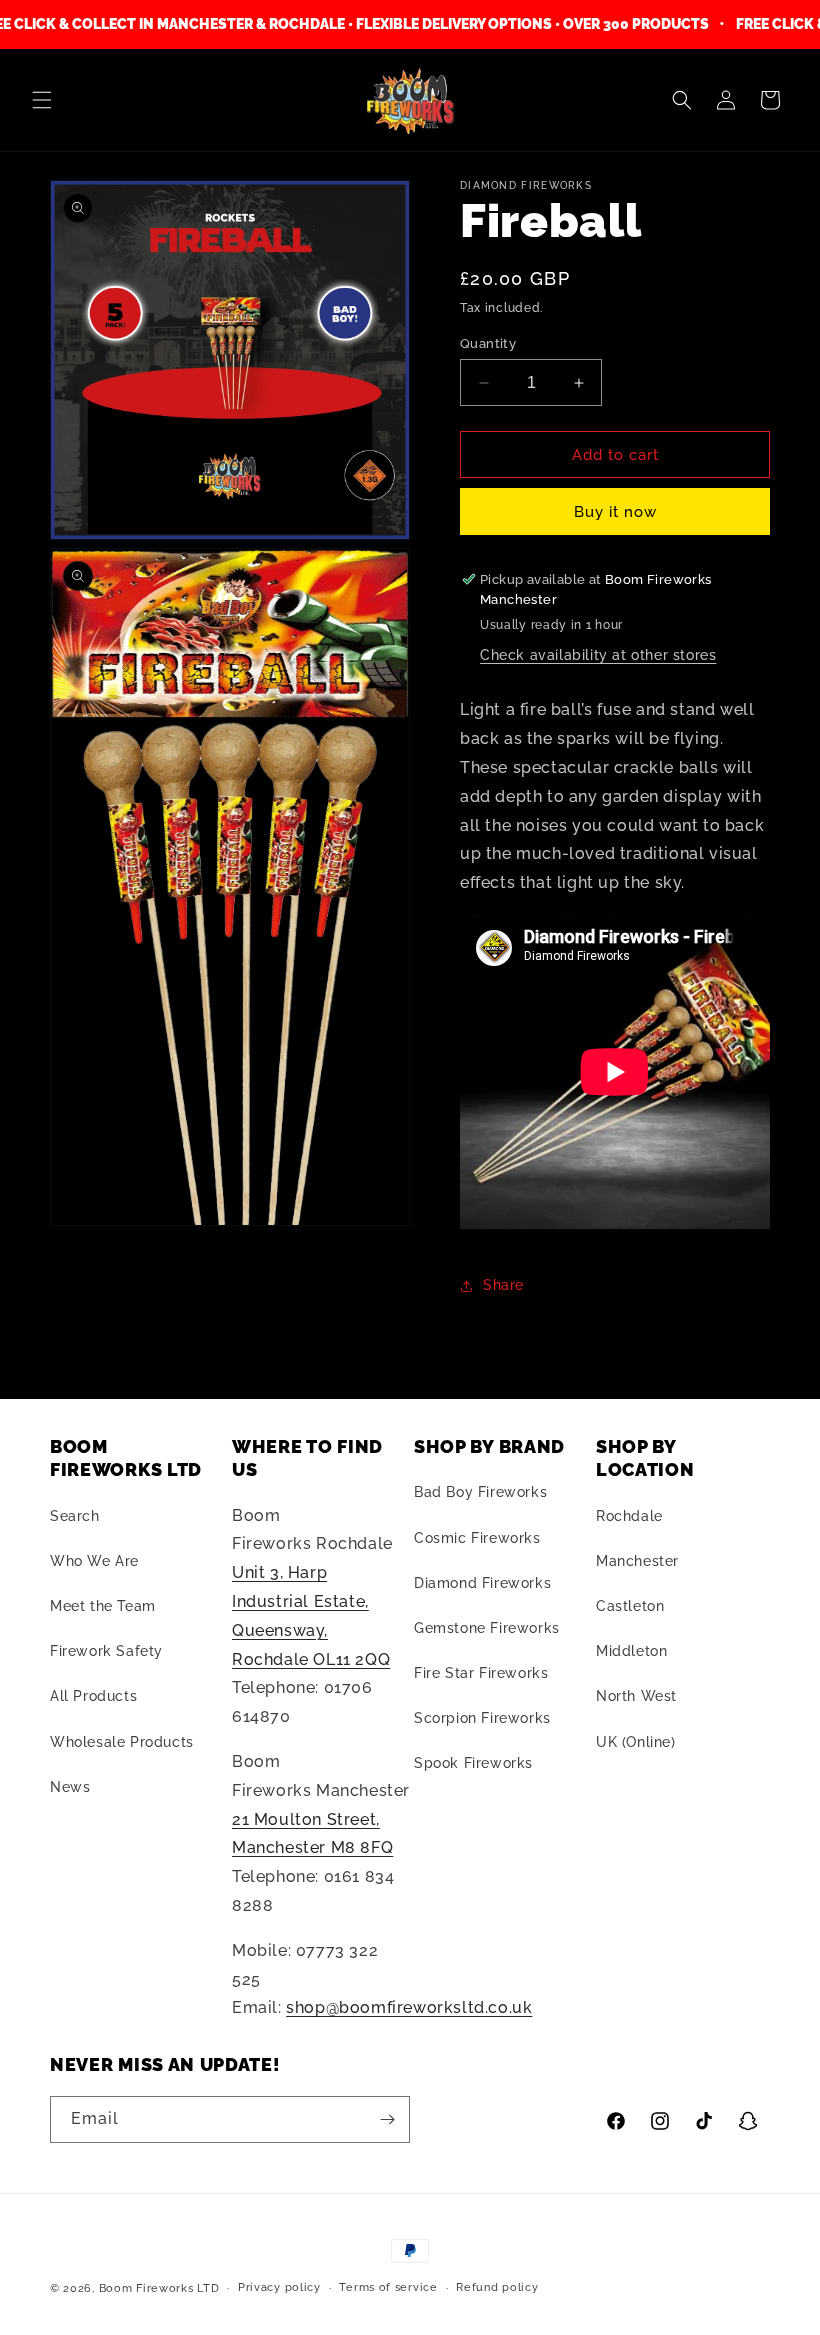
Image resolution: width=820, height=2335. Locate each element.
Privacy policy (279, 2287)
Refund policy (497, 2287)
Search (75, 1516)
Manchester (637, 1561)
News (70, 1787)
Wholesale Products (122, 1742)
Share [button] (503, 1285)
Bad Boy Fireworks (480, 1492)
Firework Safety (106, 1651)
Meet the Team (103, 1606)
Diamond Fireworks (482, 1583)
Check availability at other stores (598, 655)
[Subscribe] (387, 2119)
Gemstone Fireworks (487, 1628)
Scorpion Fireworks (482, 1718)
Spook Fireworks (473, 1763)
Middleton (631, 1651)
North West (636, 1696)
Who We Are (94, 1561)
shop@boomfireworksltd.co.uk (409, 2007)
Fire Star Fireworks (481, 1673)
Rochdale (629, 1516)
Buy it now (615, 512)
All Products (93, 1696)
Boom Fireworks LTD (159, 2288)
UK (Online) (636, 1742)
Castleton (630, 1606)
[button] (42, 100)
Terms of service (388, 2287)
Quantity (488, 343)
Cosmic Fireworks (477, 1538)
